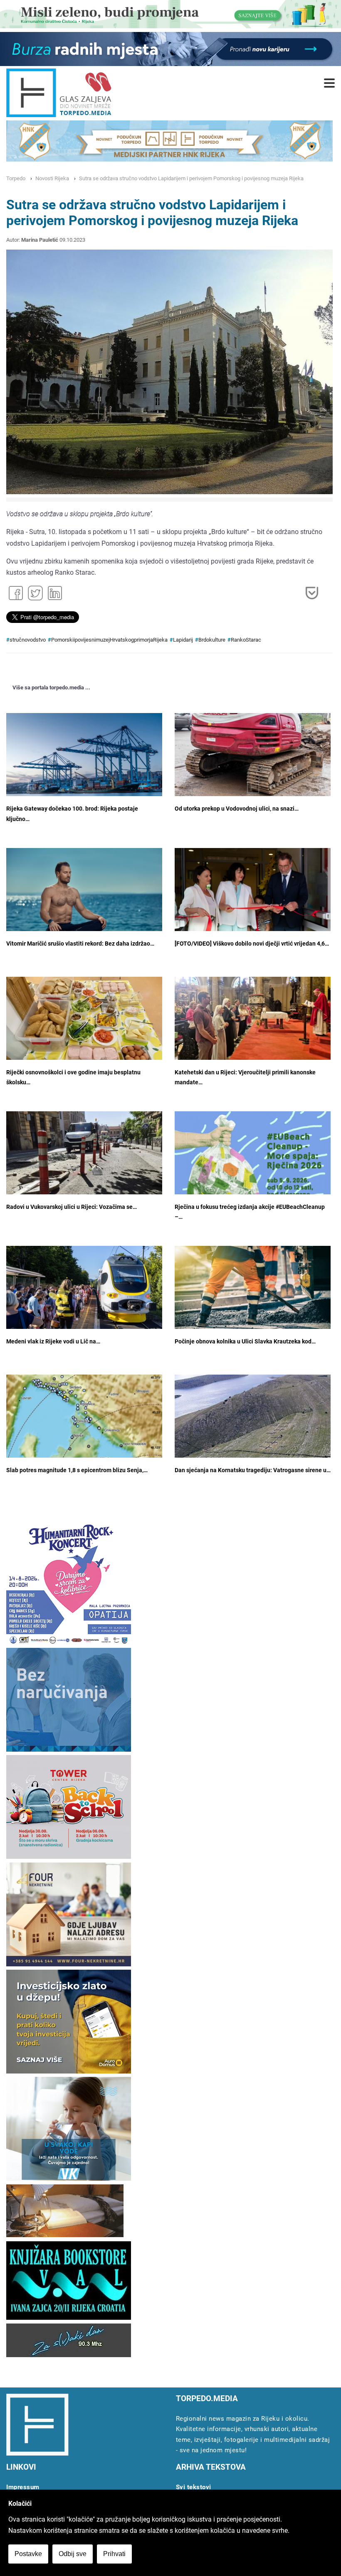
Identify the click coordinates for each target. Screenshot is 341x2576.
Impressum (23, 2487)
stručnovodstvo (28, 640)
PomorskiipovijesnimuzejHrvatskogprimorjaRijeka (109, 640)
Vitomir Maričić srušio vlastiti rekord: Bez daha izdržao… (80, 944)
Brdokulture (212, 640)
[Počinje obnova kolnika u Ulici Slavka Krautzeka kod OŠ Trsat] (253, 1290)
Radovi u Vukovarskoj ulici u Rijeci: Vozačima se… (72, 1207)
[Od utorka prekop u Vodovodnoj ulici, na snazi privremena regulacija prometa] (253, 757)
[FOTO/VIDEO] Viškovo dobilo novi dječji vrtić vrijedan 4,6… (252, 944)
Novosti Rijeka (52, 178)
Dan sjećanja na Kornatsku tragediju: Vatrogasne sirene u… (253, 1470)
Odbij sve (73, 2554)
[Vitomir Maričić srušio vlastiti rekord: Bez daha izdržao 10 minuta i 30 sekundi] (84, 900)
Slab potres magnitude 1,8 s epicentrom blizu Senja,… (77, 1470)
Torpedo (16, 178)
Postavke (28, 2554)
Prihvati (114, 2554)
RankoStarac (246, 640)
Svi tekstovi (194, 2487)
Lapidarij (183, 640)
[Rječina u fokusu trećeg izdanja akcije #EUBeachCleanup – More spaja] (253, 1174)
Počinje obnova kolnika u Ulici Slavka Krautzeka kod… (245, 1342)
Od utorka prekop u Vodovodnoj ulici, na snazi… (237, 809)
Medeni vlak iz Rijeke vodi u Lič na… (53, 1342)
